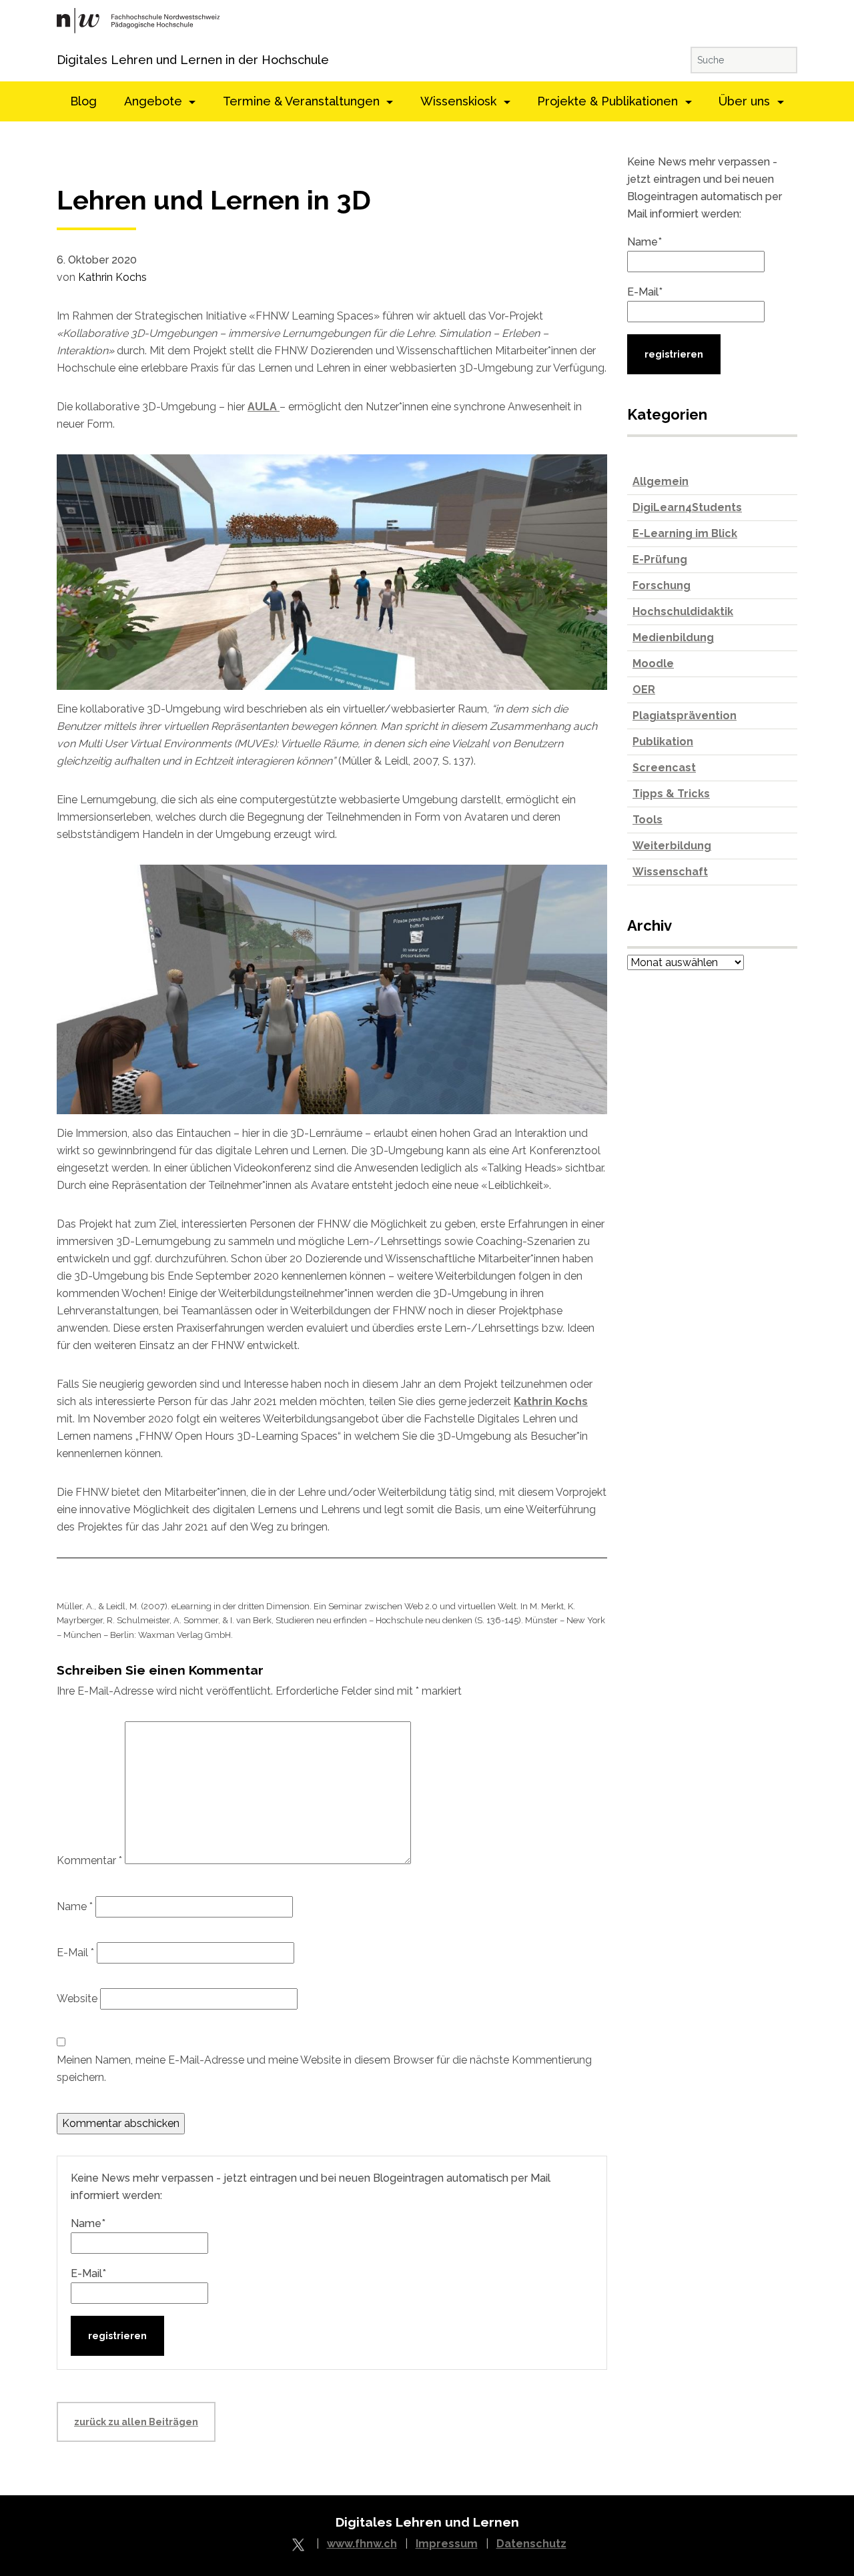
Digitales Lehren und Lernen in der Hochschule (75, 60)
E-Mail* (88, 2273)
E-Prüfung (660, 559)
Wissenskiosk (460, 101)
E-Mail (75, 1953)
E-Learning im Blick (685, 533)
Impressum (447, 2544)
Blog (83, 101)
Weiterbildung (672, 846)
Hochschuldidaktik (683, 611)
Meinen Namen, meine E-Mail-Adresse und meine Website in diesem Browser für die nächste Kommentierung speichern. (324, 2069)
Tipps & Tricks (671, 794)
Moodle (653, 664)
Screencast (664, 768)
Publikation (663, 742)
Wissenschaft (670, 872)
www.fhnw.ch (362, 2544)
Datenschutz (531, 2544)
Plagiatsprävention (685, 716)
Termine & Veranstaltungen (303, 101)
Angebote (155, 101)
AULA (264, 407)
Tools (648, 820)
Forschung (662, 585)
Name (75, 1906)
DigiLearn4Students (687, 507)
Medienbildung (673, 637)
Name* (88, 2223)
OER (644, 690)
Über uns (746, 101)
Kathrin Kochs (112, 277)
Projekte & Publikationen (609, 101)
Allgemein (661, 481)
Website (77, 1999)
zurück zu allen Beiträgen (136, 2422)
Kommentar (89, 1860)
